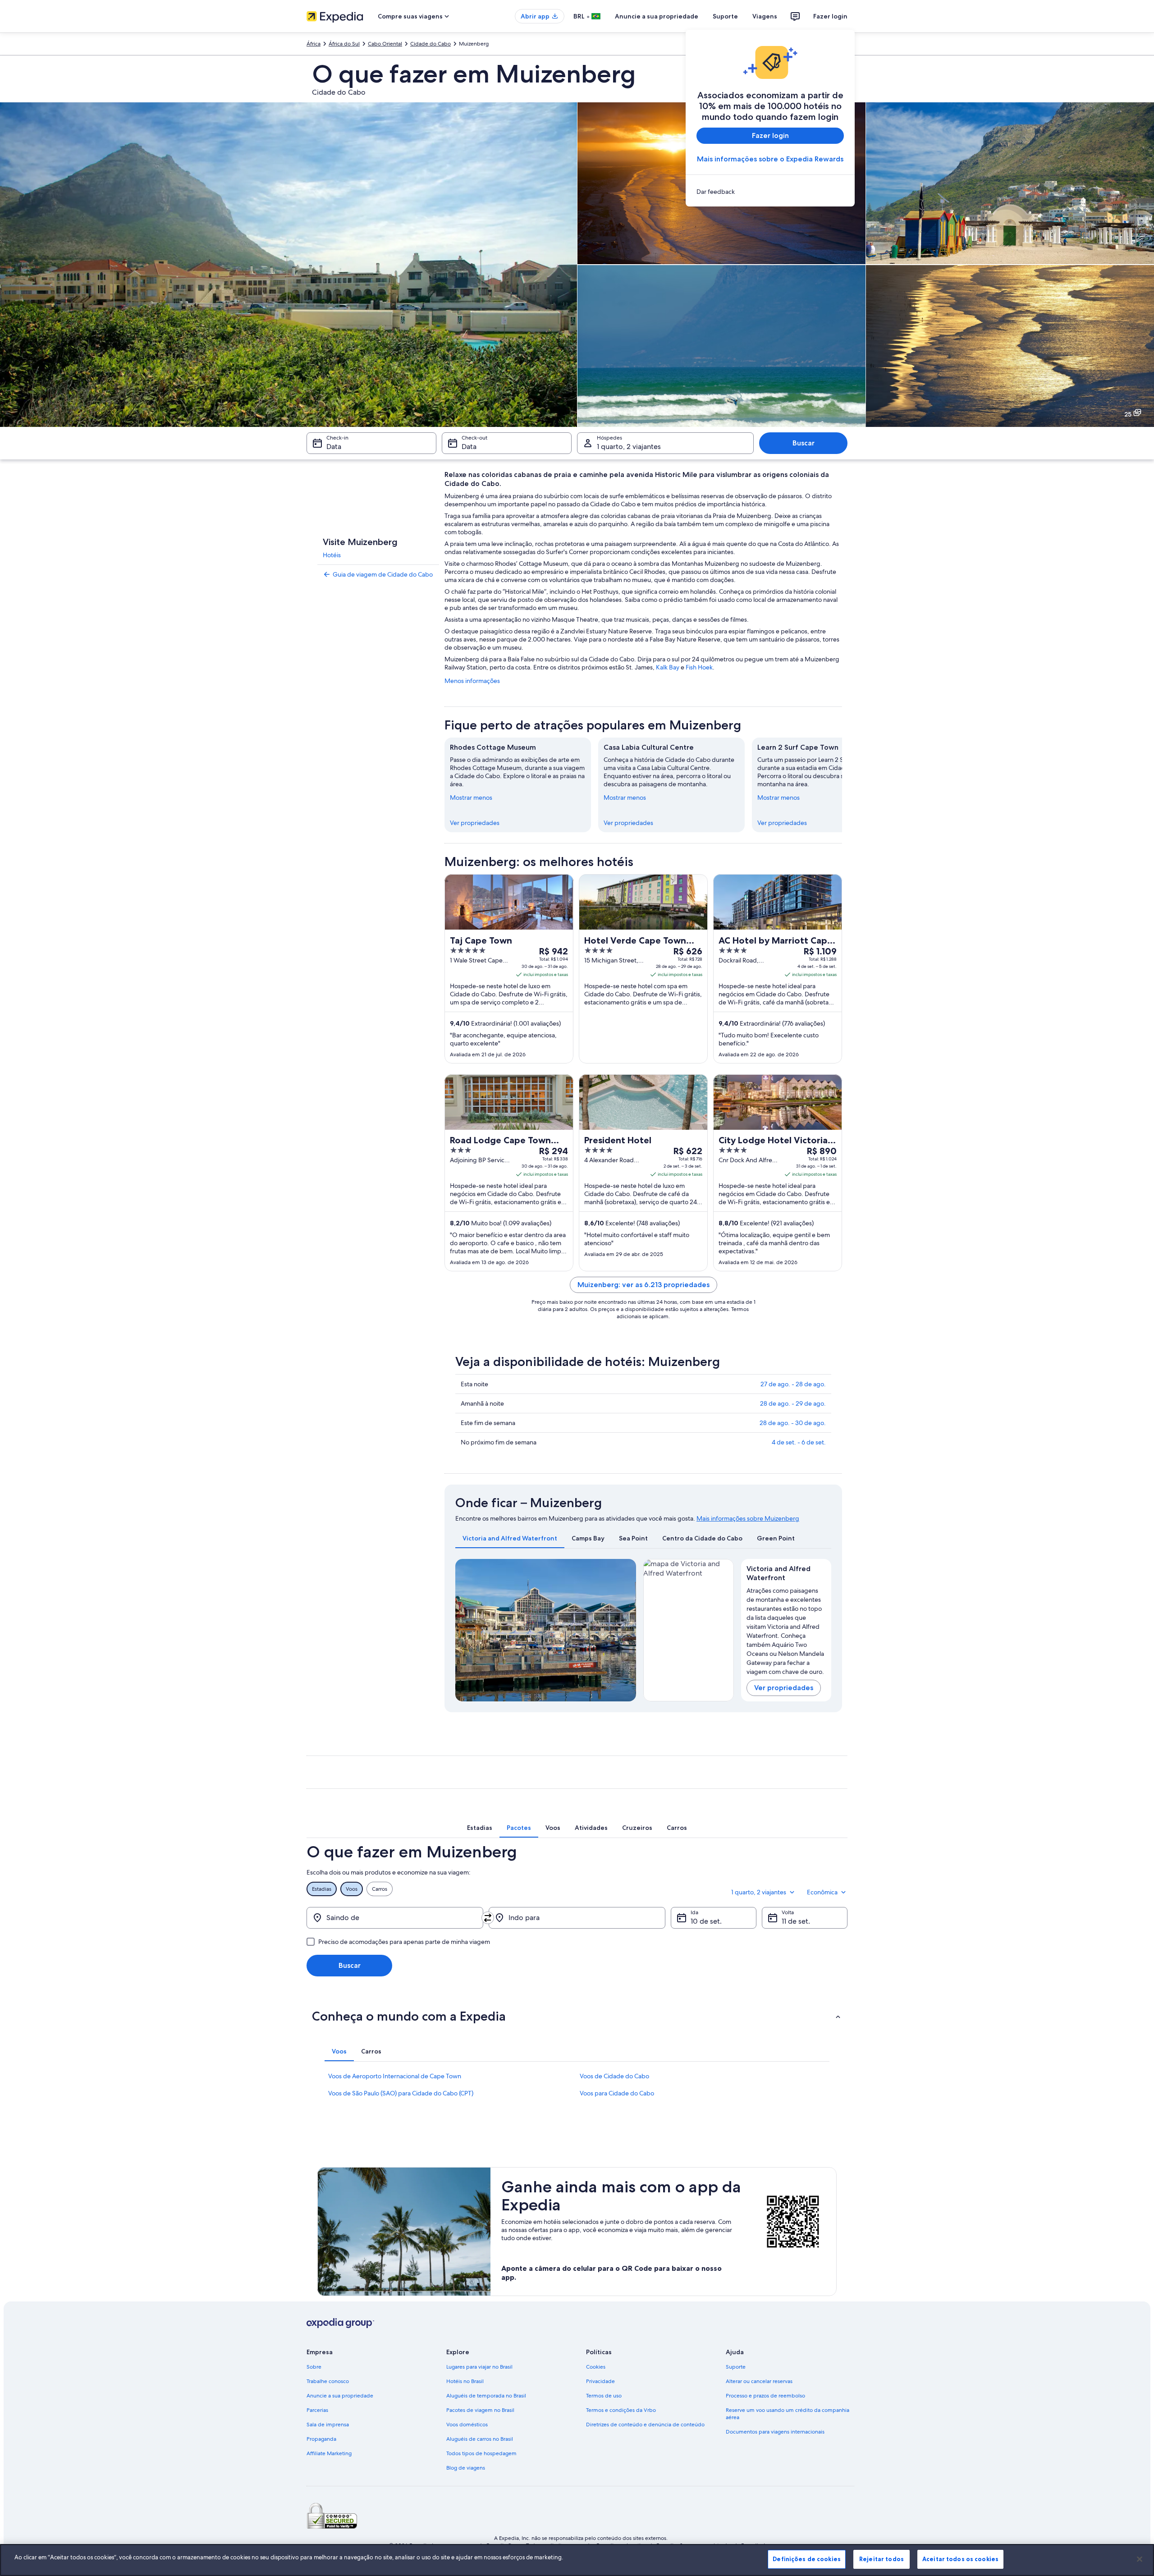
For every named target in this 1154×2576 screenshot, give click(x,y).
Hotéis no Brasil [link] (465, 2381)
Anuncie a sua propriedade (657, 16)
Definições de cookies (807, 2559)
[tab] (510, 1538)
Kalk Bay (668, 667)
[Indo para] (577, 1918)
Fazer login (830, 16)
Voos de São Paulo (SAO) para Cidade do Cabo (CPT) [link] (401, 2093)
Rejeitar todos (882, 2559)
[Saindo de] (395, 1918)
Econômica (822, 1892)
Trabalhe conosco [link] (328, 2381)
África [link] (314, 44)
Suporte (725, 16)
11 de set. (796, 1921)
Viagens (765, 16)
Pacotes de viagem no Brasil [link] (480, 2410)
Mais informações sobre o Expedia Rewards (770, 159)
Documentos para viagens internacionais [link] (775, 2432)
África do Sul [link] (344, 44)
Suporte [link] (736, 2367)
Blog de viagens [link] (466, 2468)
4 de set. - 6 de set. (799, 1442)
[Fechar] (1140, 2559)
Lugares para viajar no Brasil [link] (479, 2367)
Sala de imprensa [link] (328, 2425)
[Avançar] (842, 785)
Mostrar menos (471, 798)
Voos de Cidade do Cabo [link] (614, 2076)
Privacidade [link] (600, 2381)
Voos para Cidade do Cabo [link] (617, 2093)
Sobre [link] (314, 2367)
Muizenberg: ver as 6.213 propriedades (643, 1285)
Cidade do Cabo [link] (430, 44)
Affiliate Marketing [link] (329, 2453)
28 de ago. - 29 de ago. (793, 1403)
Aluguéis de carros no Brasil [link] (480, 2439)
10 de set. (706, 1921)
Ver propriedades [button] (784, 1688)
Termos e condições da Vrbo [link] (621, 2410)
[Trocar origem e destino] (488, 1918)
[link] (770, 192)
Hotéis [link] (332, 555)
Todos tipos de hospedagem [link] (481, 2453)
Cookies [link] (596, 2367)
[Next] (625, 1630)
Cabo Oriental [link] (385, 44)
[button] (577, 2016)
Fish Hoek (699, 667)
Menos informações (472, 681)
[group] (786, 1629)
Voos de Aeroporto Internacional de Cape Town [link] (395, 2076)
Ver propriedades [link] (475, 823)
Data (334, 447)
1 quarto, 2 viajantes (629, 447)
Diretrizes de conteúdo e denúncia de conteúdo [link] (645, 2425)
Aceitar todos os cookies (960, 2559)
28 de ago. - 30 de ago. (793, 1423)
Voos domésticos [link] (467, 2425)
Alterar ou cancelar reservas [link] (759, 2381)
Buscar (804, 443)
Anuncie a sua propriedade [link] (340, 2396)
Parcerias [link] (317, 2410)
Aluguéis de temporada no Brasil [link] (486, 2396)
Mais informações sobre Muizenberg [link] (748, 1518)
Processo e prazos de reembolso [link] (765, 2396)
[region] (577, 2560)
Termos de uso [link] (604, 2396)
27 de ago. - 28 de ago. (793, 1384)
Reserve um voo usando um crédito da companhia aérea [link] (788, 2414)
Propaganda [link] (321, 2439)
